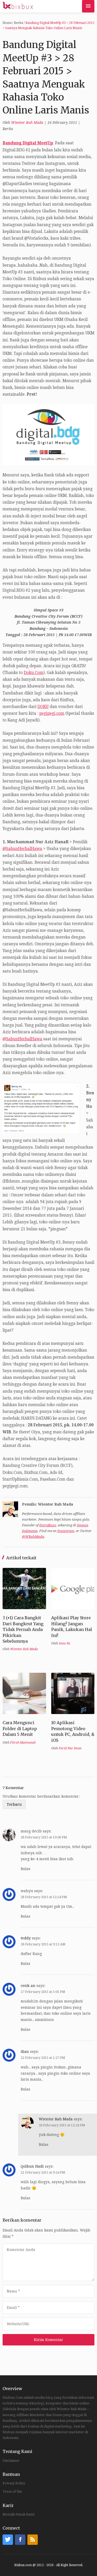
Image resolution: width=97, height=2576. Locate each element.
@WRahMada (33, 1537)
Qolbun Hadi (32, 2166)
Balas (25, 1869)
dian (25, 2052)
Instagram (66, 1531)
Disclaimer (11, 2461)
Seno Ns (65, 1643)
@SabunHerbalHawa (22, 849)
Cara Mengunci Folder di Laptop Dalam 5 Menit (20, 1728)
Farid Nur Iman (70, 1748)
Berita (18, 23)
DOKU (43, 707)
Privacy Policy (14, 2483)
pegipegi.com (52, 713)
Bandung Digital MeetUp (28, 143)
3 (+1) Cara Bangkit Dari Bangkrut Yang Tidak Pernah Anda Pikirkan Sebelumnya (23, 1629)
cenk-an (28, 1986)
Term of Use (12, 2491)
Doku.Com (34, 673)
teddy (26, 1938)
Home (7, 23)
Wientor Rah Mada (27, 123)
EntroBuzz (48, 1525)
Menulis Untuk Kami (18, 2514)
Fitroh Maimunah (23, 1743)
